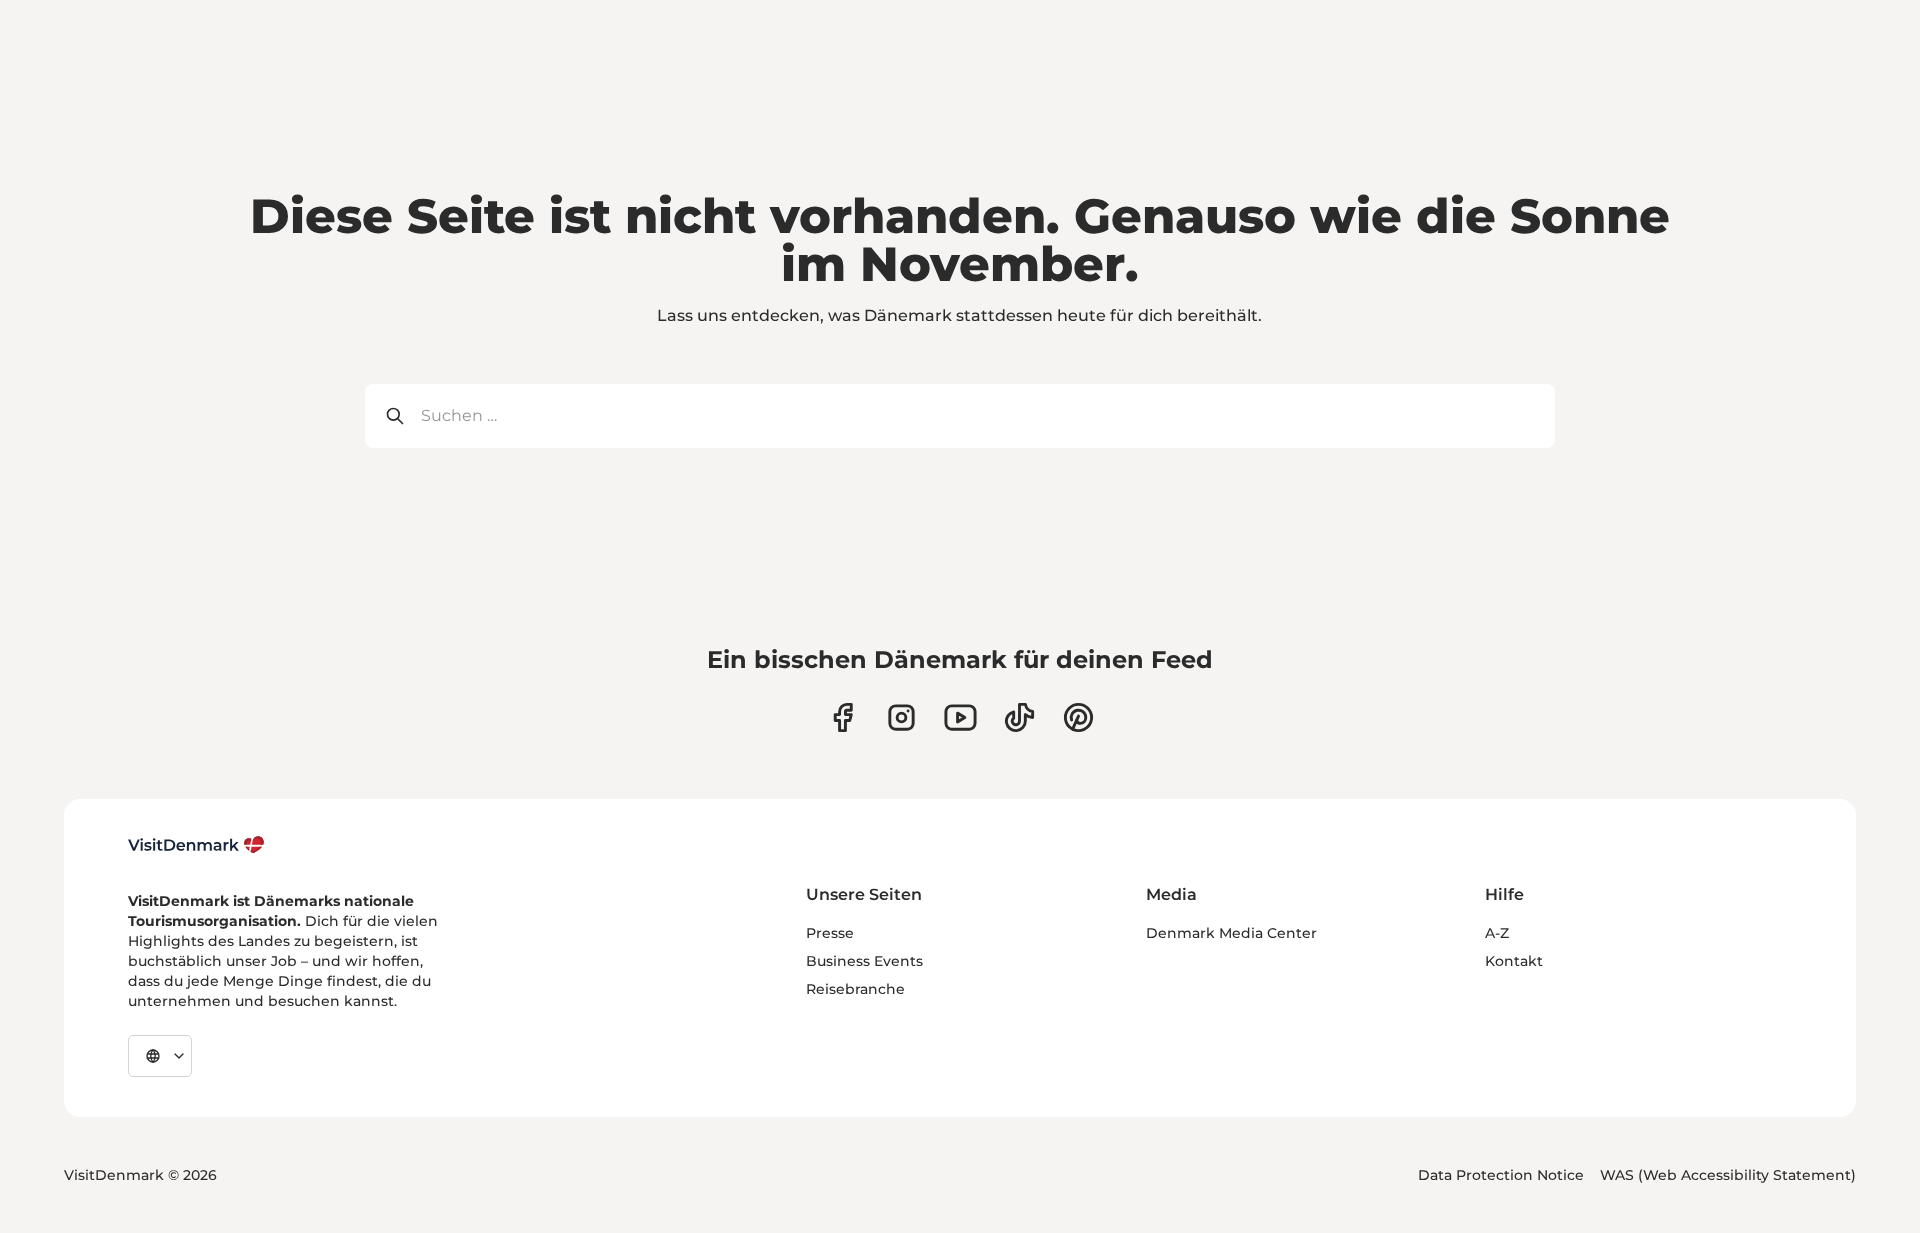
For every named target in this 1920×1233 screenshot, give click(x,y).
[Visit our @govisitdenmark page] (1019, 717)
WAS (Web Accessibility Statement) (1728, 1175)
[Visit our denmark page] (842, 717)
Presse (830, 933)
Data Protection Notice (1501, 1175)
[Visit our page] (901, 717)
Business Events (864, 961)
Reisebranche (855, 989)
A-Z (1497, 933)
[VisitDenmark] (196, 845)
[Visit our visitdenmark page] (960, 717)
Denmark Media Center (1231, 933)
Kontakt (1514, 961)
